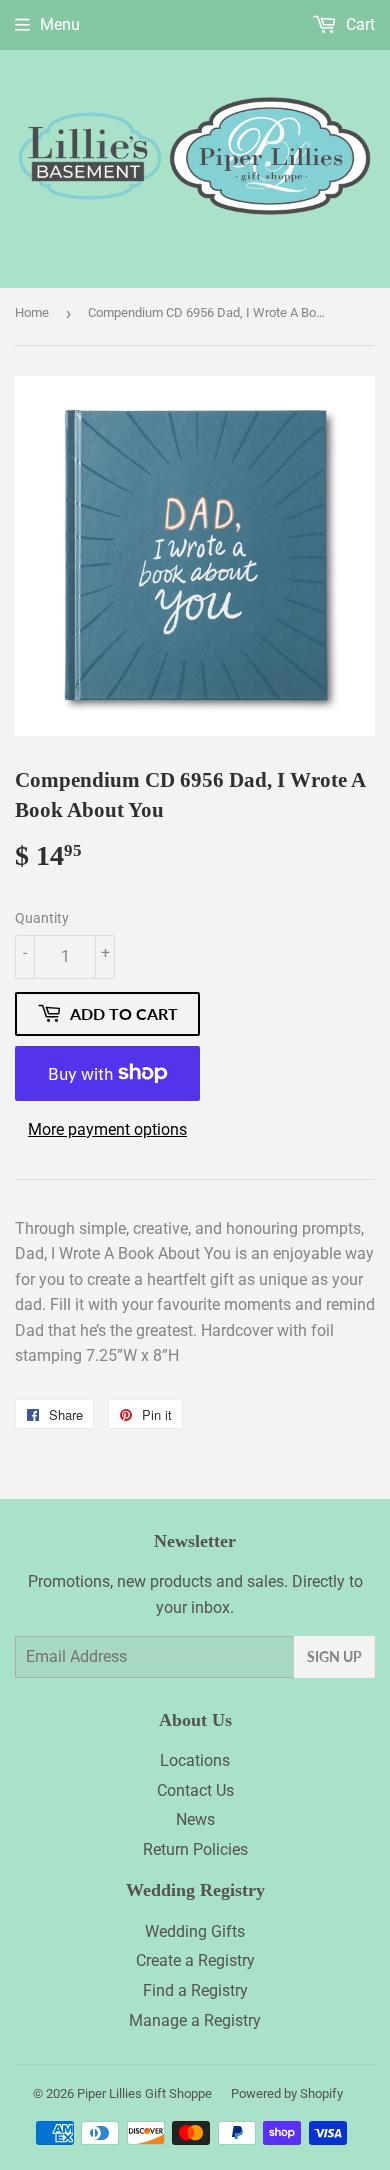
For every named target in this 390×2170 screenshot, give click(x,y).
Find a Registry (195, 1990)
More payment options (107, 1129)
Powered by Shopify (287, 2093)
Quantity (42, 918)
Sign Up (334, 1656)
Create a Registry (195, 1960)
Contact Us (195, 1790)
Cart (358, 24)
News (195, 1819)
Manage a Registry (195, 2020)
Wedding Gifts (195, 1931)
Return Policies (195, 1849)
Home (32, 312)
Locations (195, 1760)
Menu (60, 24)
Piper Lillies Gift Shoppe (144, 2093)
